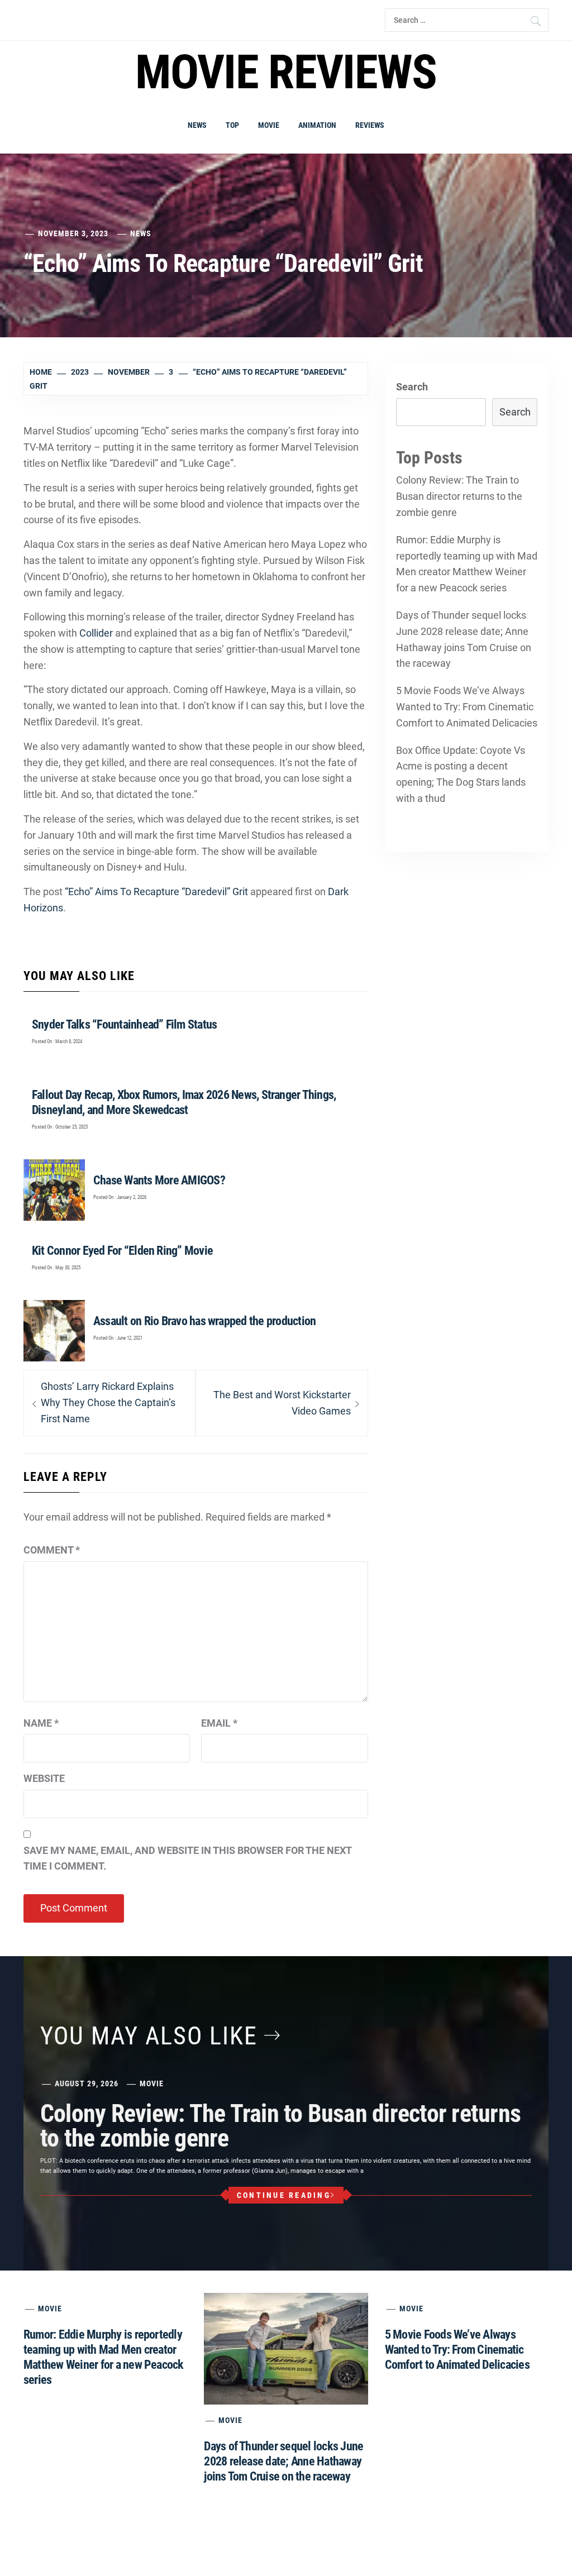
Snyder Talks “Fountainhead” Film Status (124, 1024)
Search (412, 387)
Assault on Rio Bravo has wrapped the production (204, 1321)
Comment (52, 1550)
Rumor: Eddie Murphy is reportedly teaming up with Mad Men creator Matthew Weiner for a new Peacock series (467, 564)
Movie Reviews (286, 72)
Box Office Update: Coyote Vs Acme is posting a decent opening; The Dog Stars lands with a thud (461, 774)
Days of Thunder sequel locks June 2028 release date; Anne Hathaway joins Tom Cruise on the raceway (464, 639)
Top (232, 125)
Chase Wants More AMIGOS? (159, 1180)
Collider (96, 633)
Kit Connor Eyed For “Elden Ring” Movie (122, 1251)
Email (219, 1723)
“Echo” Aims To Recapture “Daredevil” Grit (156, 892)
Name (41, 1723)
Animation (317, 125)
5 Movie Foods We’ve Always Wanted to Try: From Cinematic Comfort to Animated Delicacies (467, 707)
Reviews (370, 125)
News (197, 125)
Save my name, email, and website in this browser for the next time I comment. (187, 1858)
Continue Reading (284, 2195)
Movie (269, 125)
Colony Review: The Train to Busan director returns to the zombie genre (459, 496)
